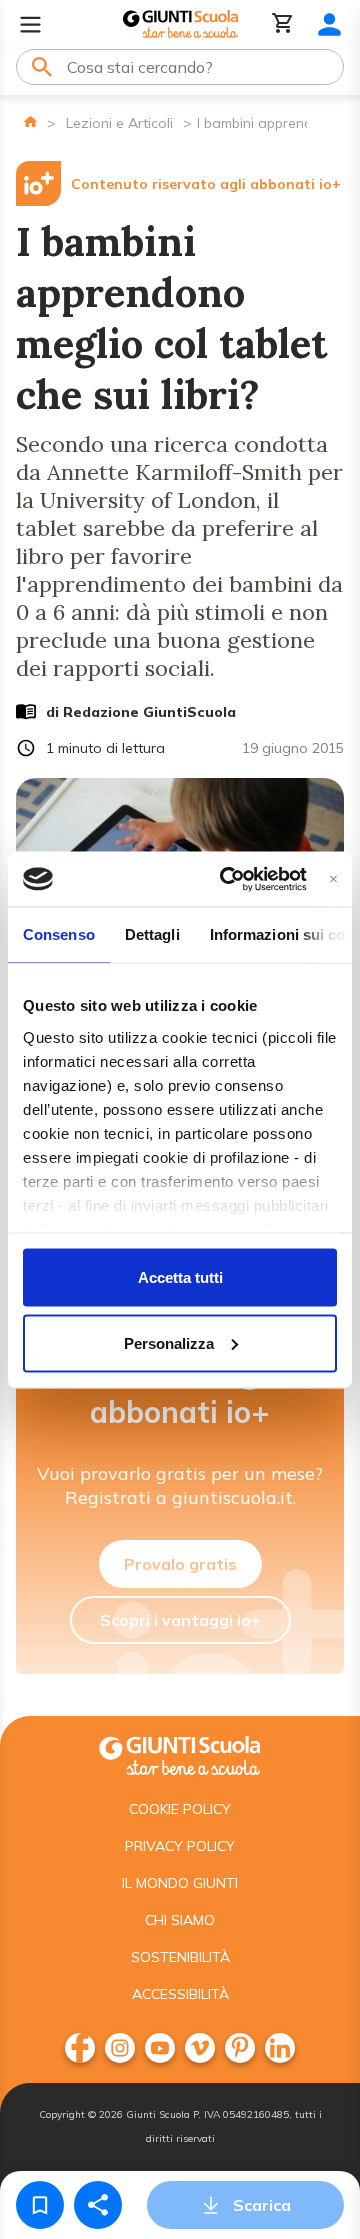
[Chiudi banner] (333, 878)
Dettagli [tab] (152, 934)
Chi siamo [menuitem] (180, 1920)
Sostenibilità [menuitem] (180, 1957)
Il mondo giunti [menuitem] (180, 1883)
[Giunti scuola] (180, 1753)
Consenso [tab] (59, 934)
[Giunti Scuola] (180, 24)
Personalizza (169, 1342)
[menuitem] (80, 2048)
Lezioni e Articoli (119, 123)
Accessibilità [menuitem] (180, 1994)
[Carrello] (283, 24)
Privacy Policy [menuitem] (180, 1846)
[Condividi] (98, 2205)
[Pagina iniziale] (30, 121)
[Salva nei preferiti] (40, 2205)
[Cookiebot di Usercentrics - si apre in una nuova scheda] (228, 879)
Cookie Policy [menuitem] (180, 1809)
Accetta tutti (180, 1277)
